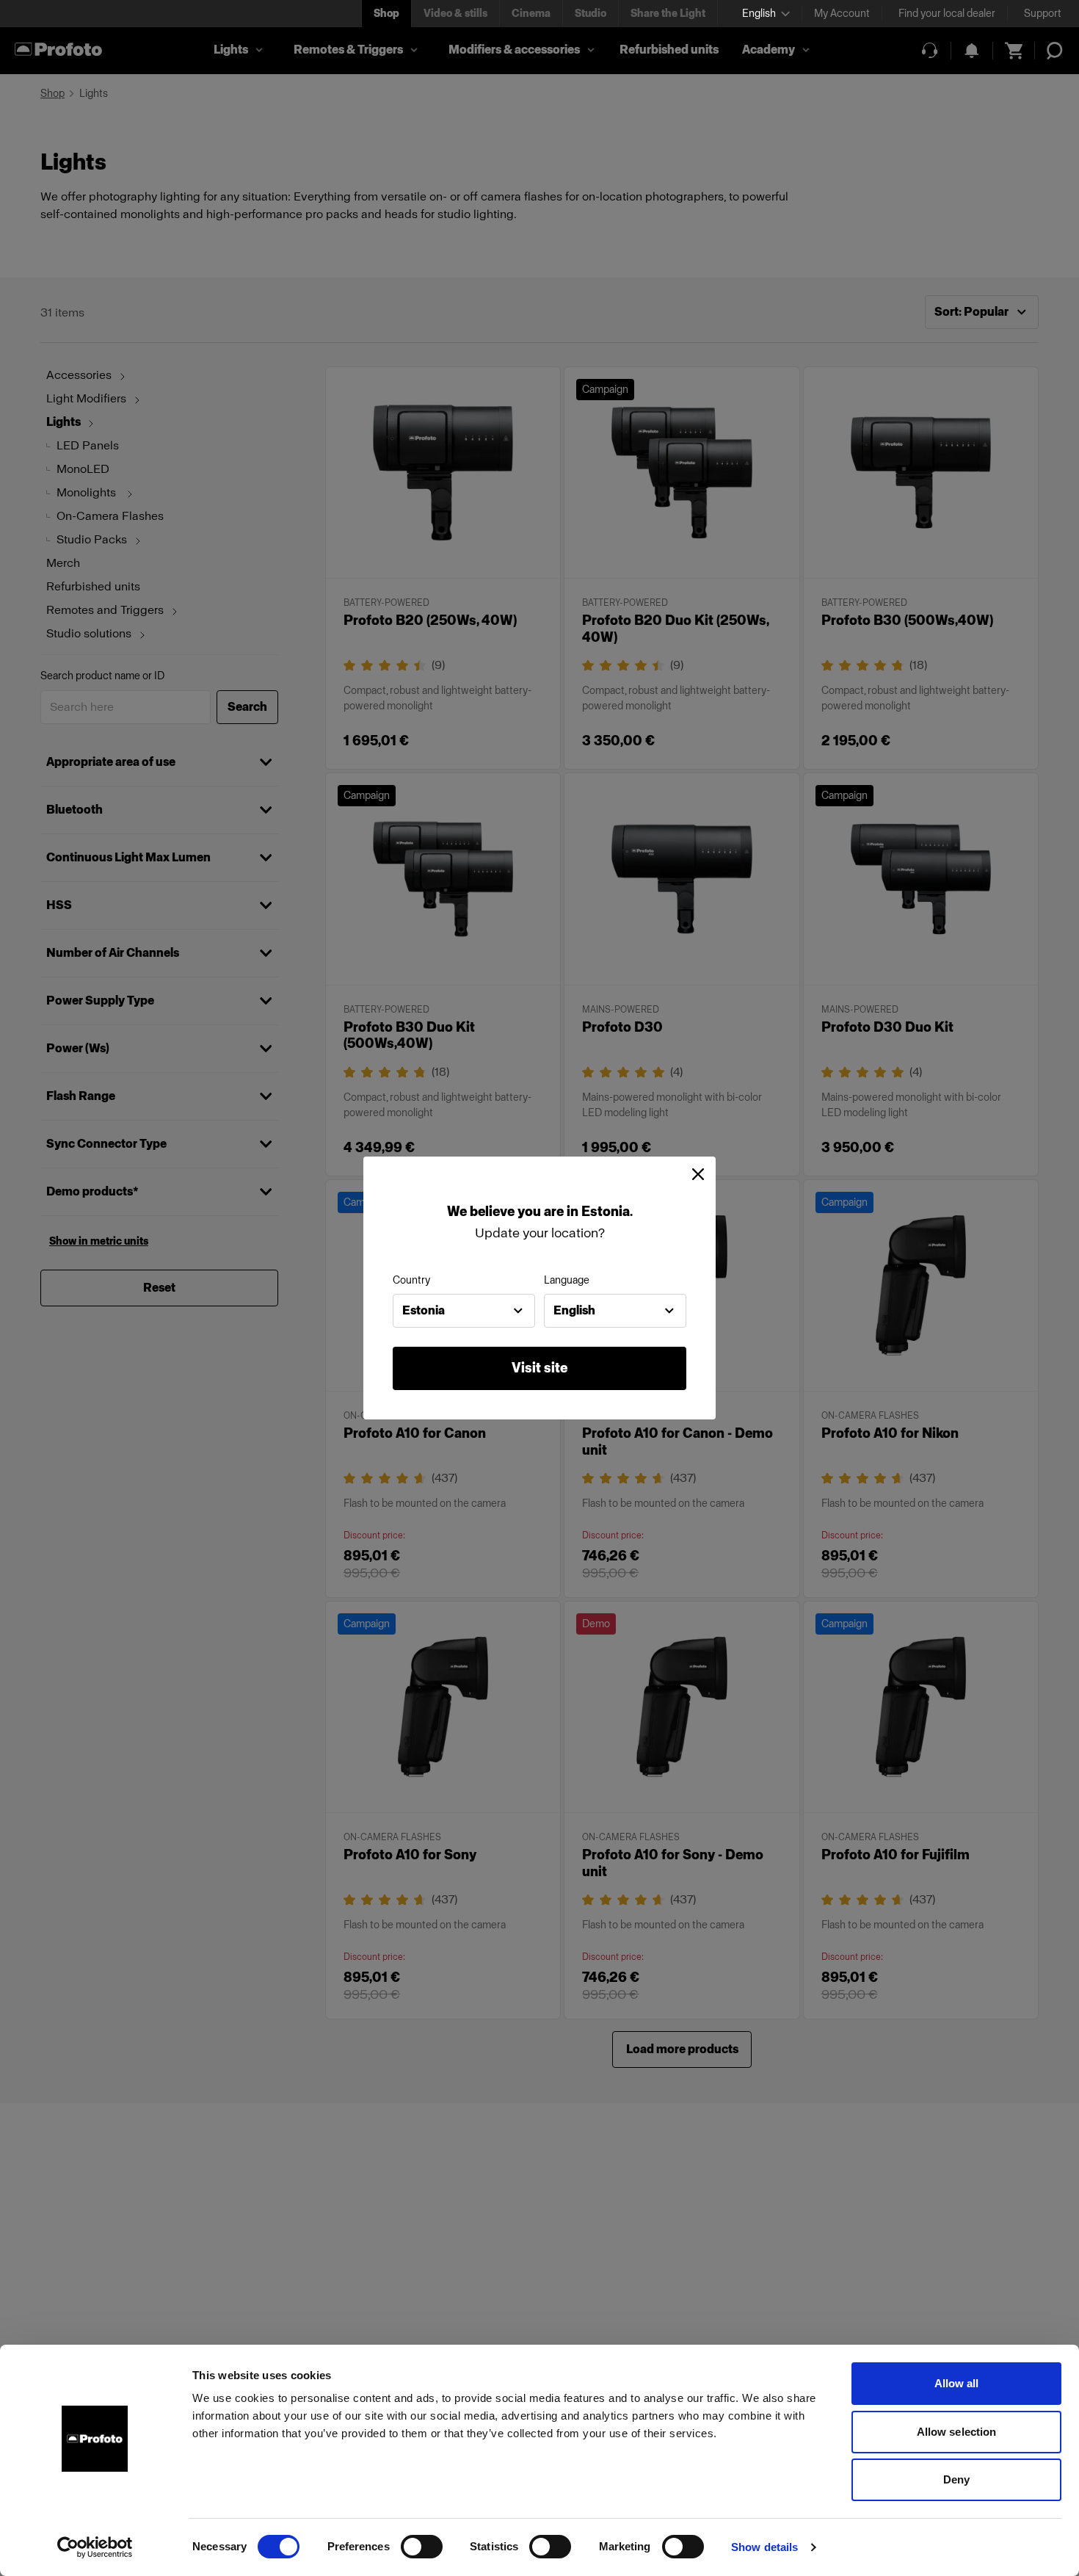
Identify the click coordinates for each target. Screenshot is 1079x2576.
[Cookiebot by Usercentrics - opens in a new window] (95, 2547)
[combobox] (464, 1311)
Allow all (957, 2383)
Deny (956, 2479)
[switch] (422, 2547)
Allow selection (957, 2432)
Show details (764, 2547)
